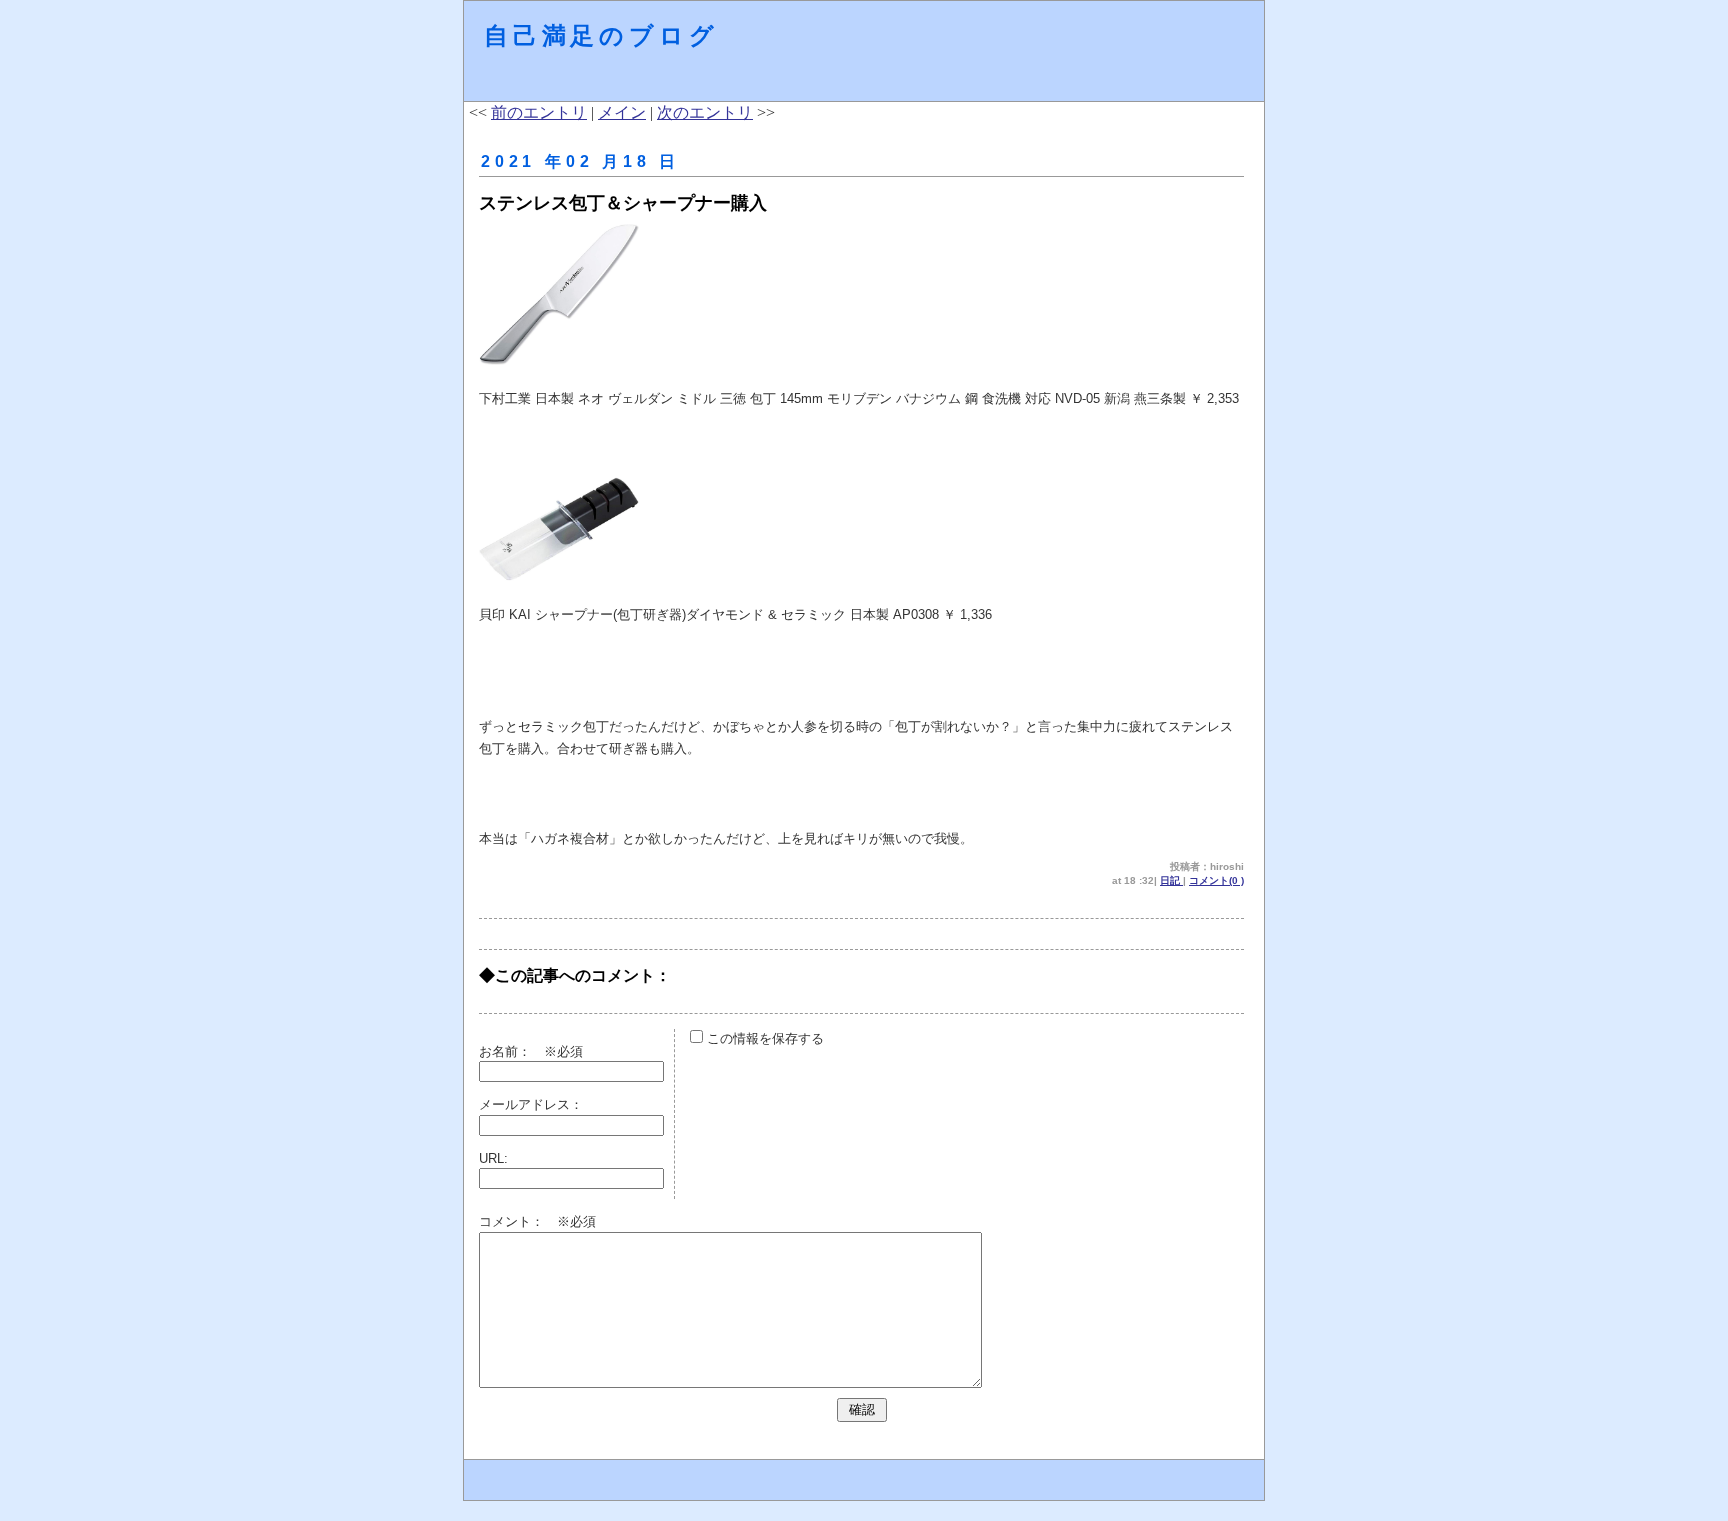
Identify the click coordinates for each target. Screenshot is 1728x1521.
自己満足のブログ (601, 35)
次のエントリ (705, 112)
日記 (1171, 880)
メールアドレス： (531, 1104)
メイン (622, 112)
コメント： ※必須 (537, 1221)
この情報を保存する (763, 1038)
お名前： (511, 1051)
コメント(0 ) (1216, 880)
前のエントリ (539, 112)
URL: (493, 1158)
